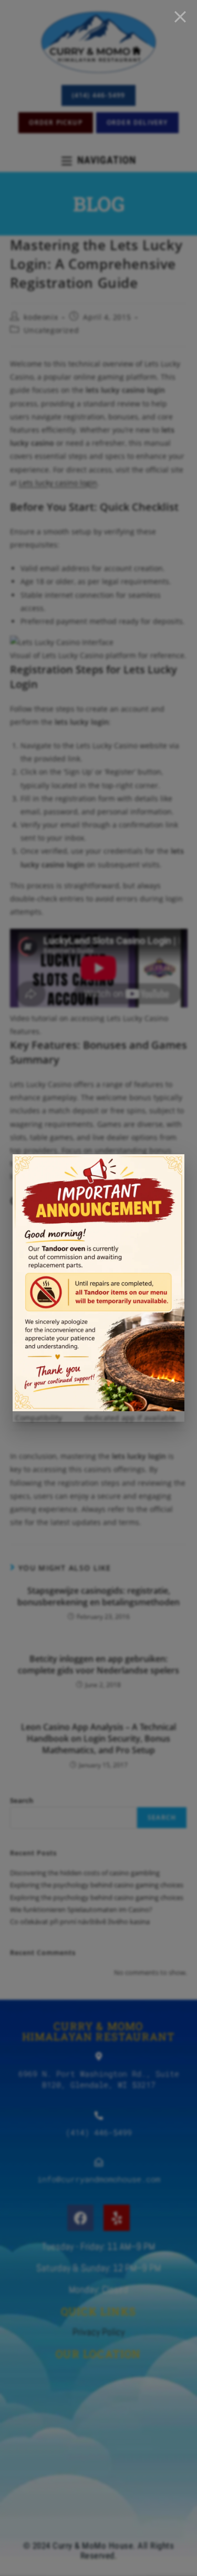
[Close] (180, 17)
